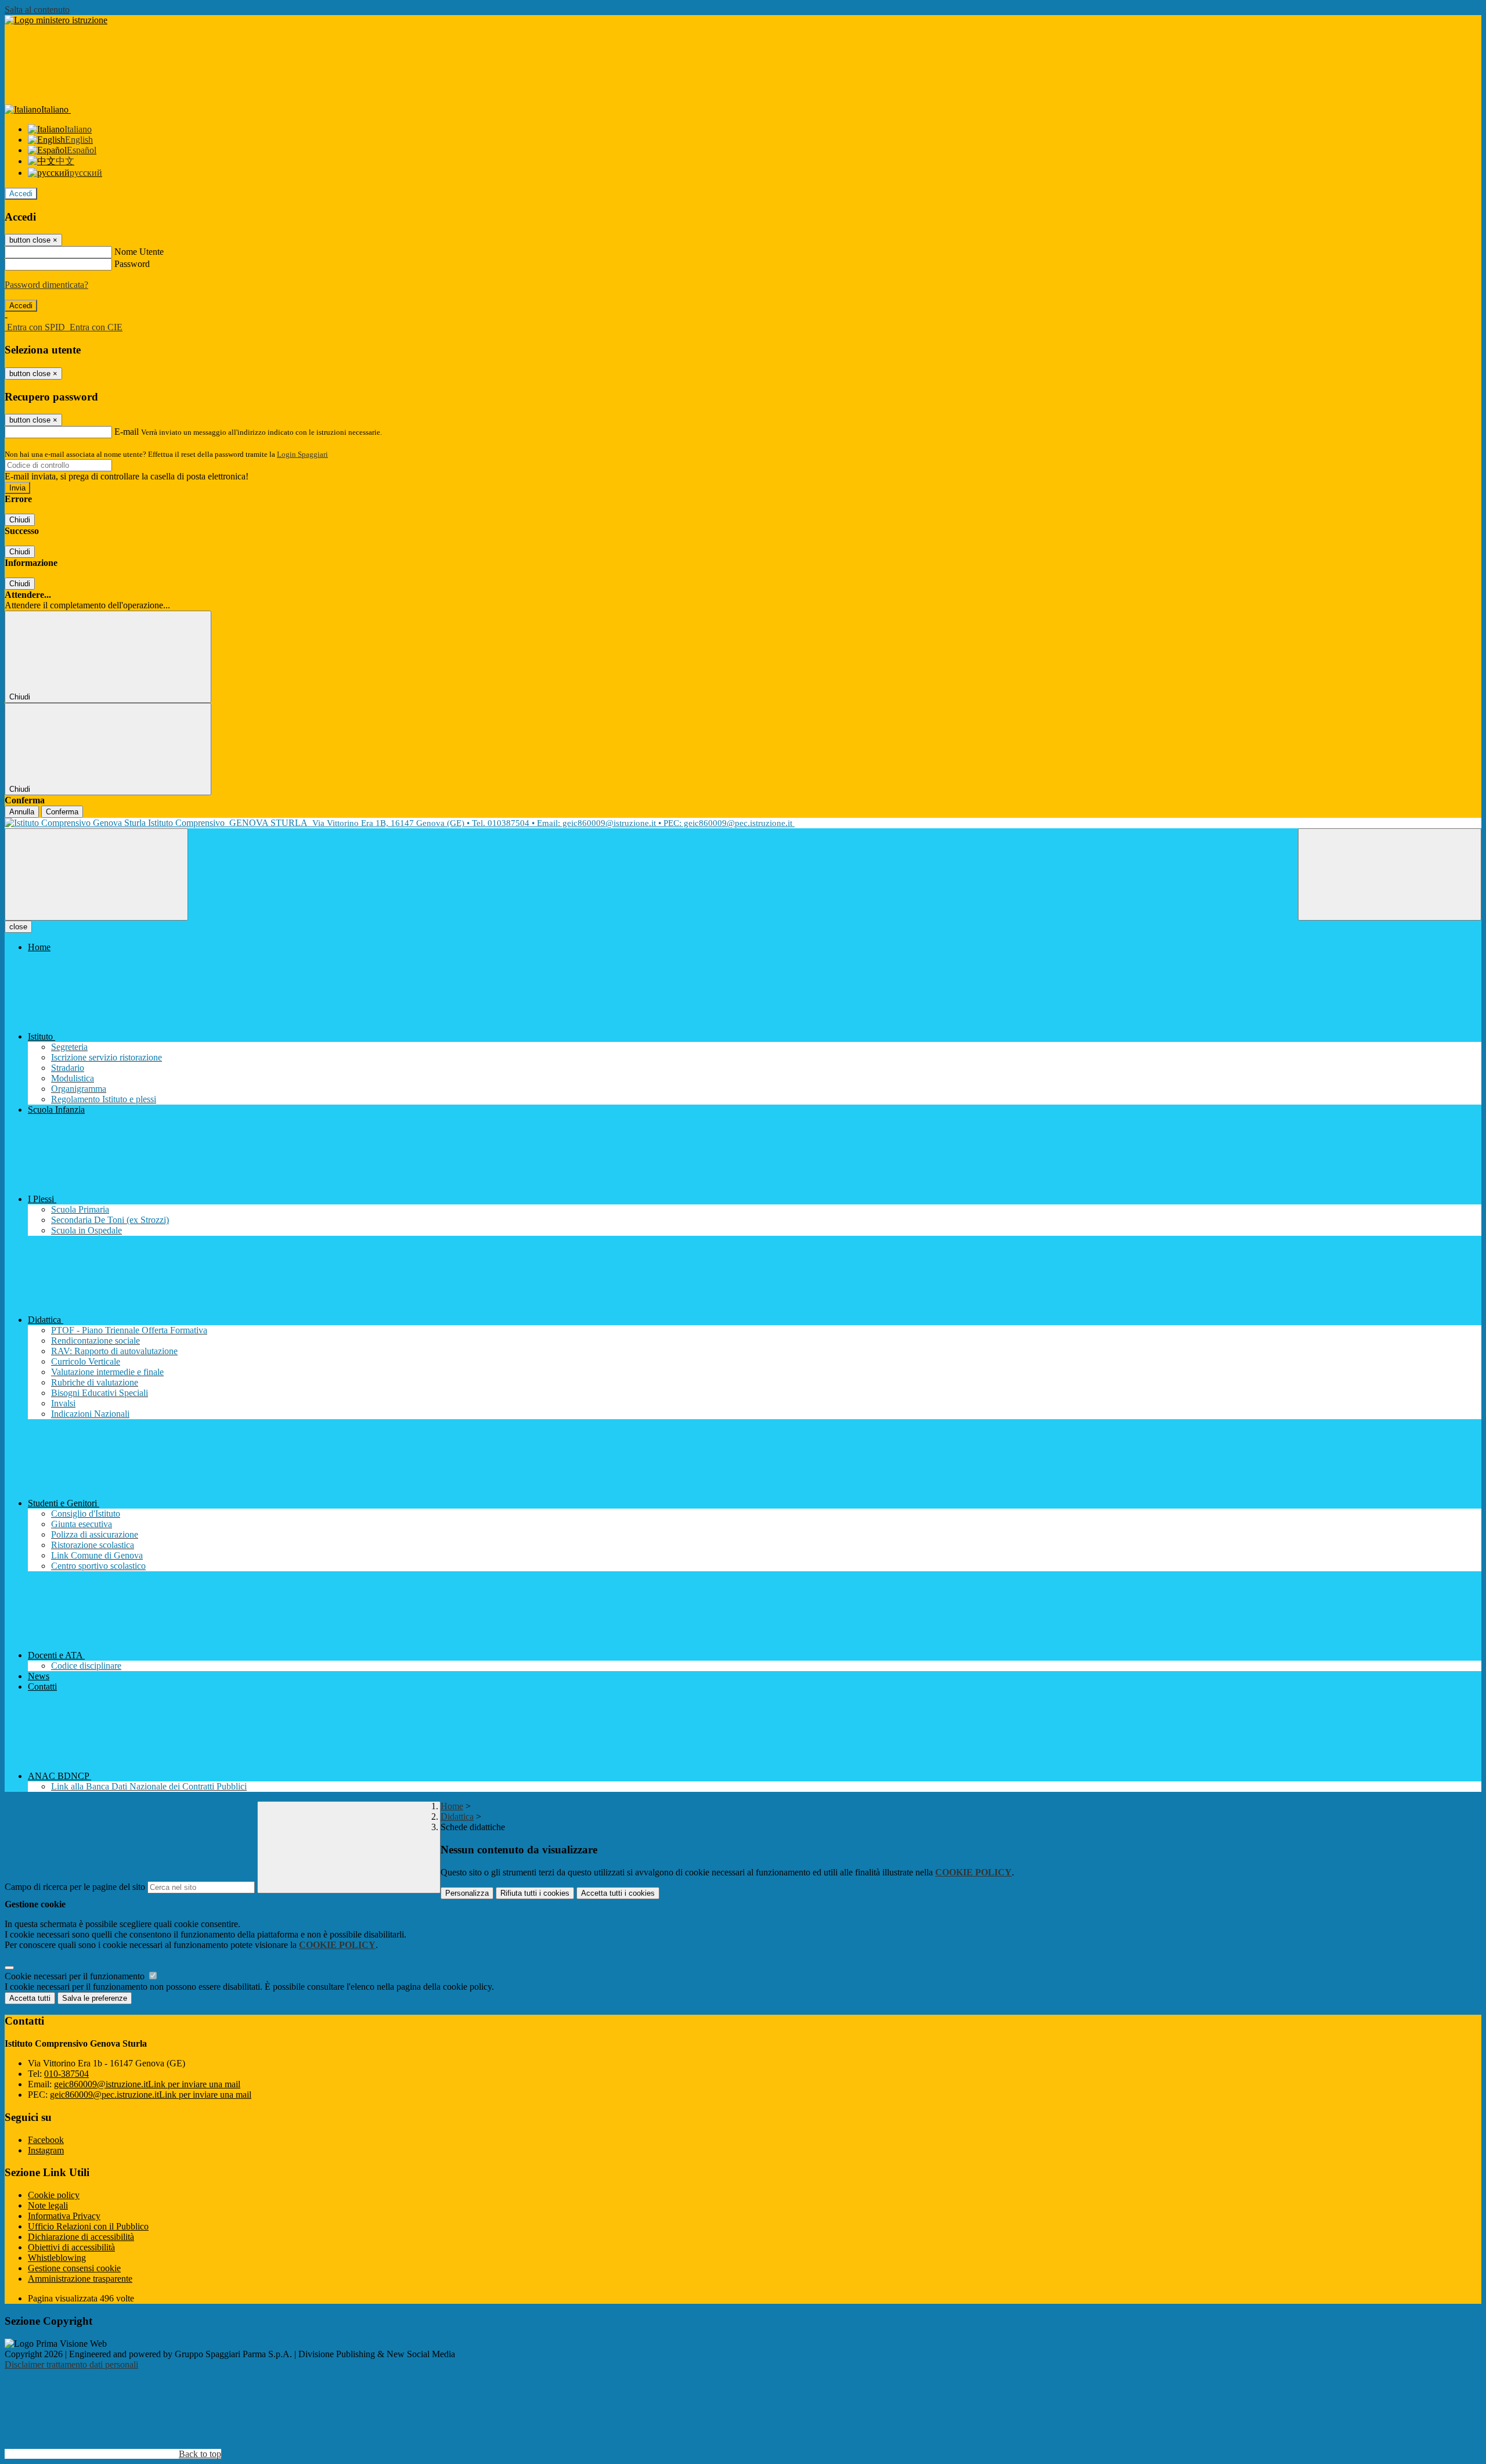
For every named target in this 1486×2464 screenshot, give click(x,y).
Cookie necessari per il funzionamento (76, 1976)
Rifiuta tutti (535, 1893)
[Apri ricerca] (1390, 874)
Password (132, 264)
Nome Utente (139, 252)
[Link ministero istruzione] (56, 20)
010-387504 (66, 2074)
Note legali (48, 2205)
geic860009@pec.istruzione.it (151, 2095)
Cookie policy (54, 2195)
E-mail (127, 432)
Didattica (457, 1817)
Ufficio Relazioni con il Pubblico (88, 2226)
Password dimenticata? (46, 285)
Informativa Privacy (64, 2216)
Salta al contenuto (37, 10)
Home (452, 1806)
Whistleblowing (57, 2258)
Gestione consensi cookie (74, 2268)
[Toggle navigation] (96, 874)
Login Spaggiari (302, 454)
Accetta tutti (618, 1893)
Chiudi (20, 520)
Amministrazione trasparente (80, 2279)
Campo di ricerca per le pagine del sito (75, 1887)
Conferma (62, 812)
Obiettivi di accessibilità (71, 2247)
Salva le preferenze (95, 1998)
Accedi (21, 194)
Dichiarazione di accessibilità (81, 2237)
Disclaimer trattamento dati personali (71, 2364)
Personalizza (467, 1893)
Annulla (22, 812)
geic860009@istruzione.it (147, 2084)
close (18, 927)
